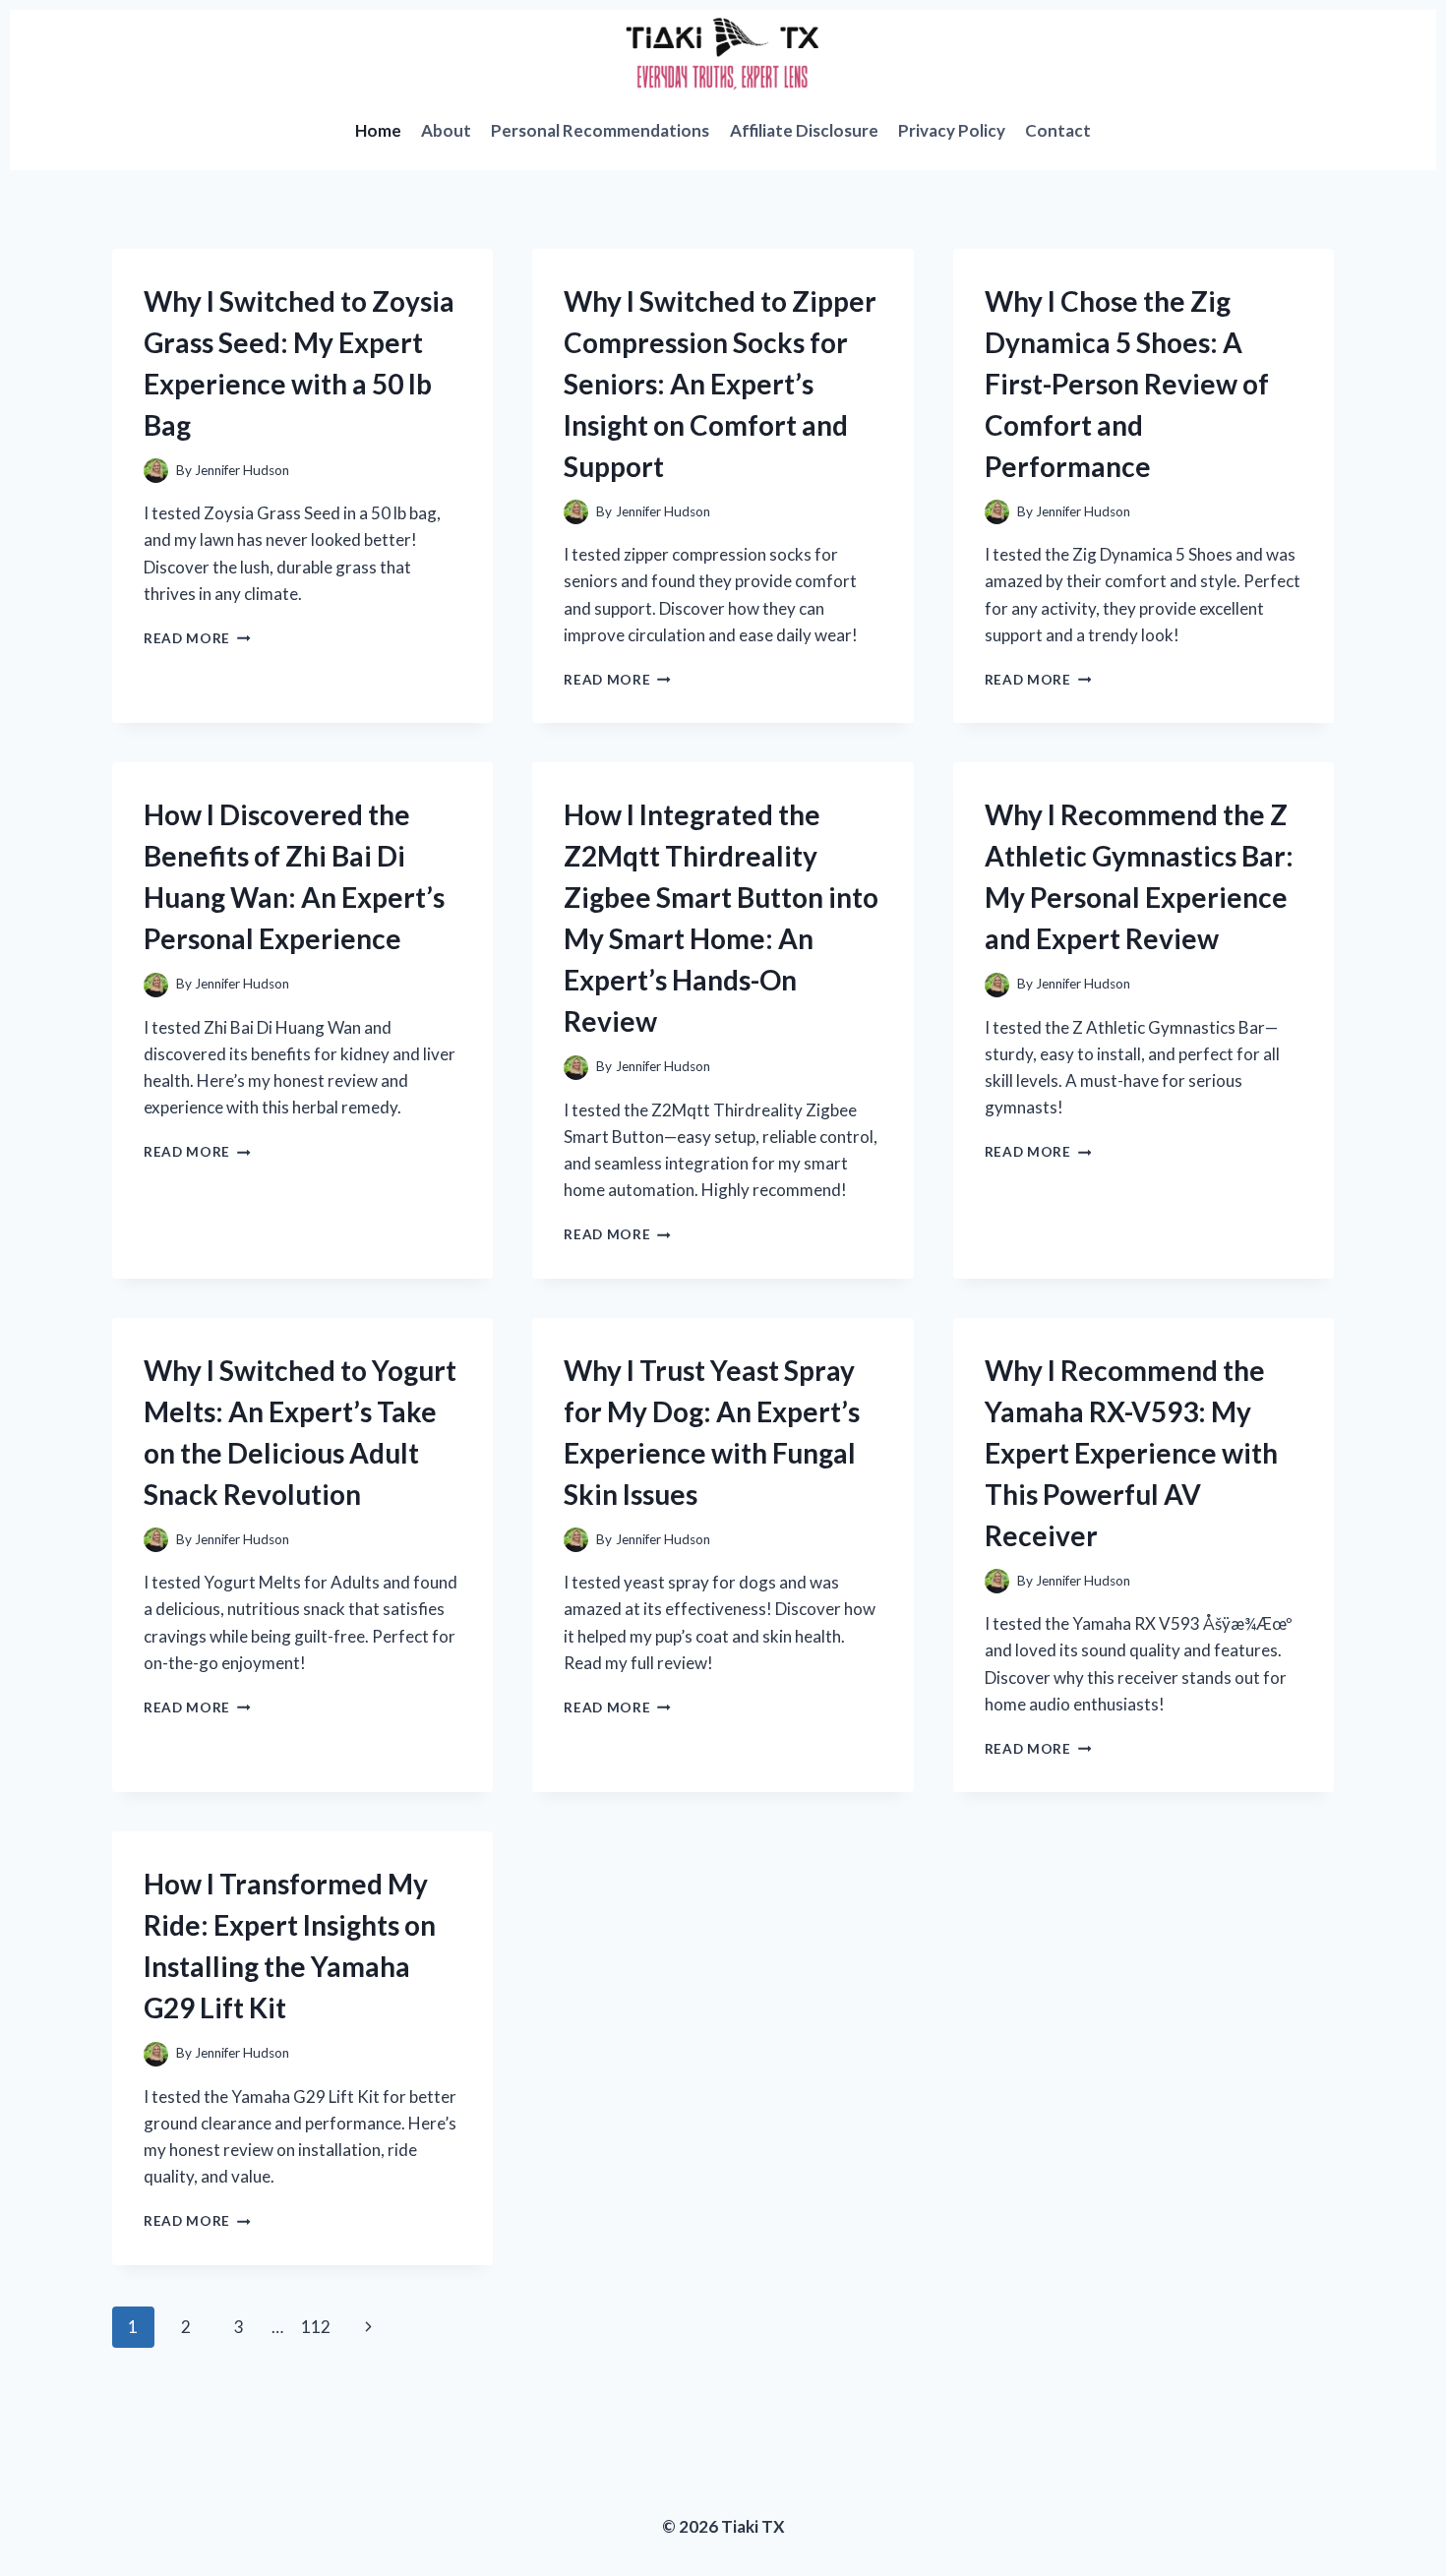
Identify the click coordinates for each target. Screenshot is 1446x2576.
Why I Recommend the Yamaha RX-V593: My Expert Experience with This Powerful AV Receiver (1131, 1453)
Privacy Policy (952, 130)
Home (378, 130)
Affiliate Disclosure (804, 130)
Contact (1058, 130)
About (446, 130)
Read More (197, 638)
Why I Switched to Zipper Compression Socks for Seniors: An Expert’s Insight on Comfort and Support (720, 384)
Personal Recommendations (600, 130)
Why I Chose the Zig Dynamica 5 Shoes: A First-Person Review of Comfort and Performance (1127, 384)
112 (316, 2327)
